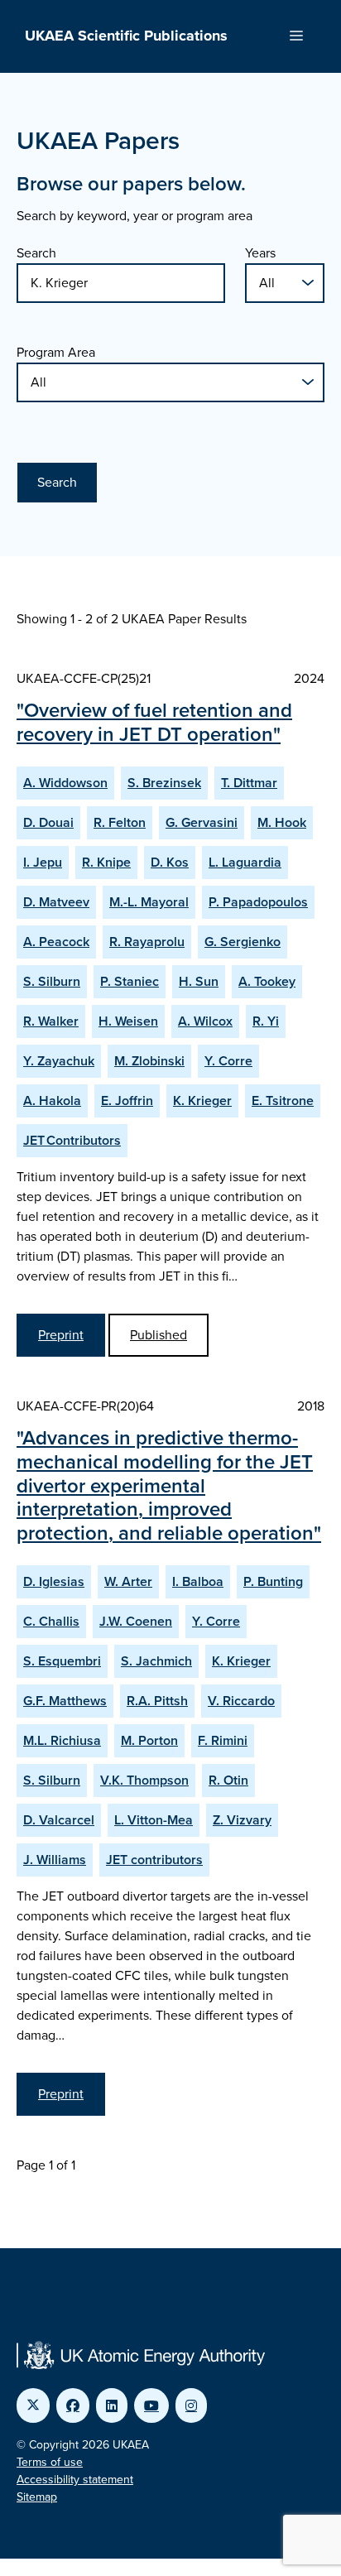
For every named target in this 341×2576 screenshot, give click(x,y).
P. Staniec (130, 981)
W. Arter (128, 1581)
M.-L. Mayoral (149, 902)
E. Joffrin (127, 1101)
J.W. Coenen (136, 1621)
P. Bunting (273, 1581)
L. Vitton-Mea (154, 1820)
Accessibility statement (75, 2480)
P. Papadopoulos (258, 902)
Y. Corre (228, 1061)
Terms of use (50, 2462)
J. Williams (55, 1860)
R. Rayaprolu (147, 942)
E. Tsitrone (283, 1101)
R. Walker (51, 1021)
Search (36, 253)
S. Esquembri (62, 1661)
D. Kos (170, 862)
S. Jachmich (156, 1661)
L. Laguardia (245, 862)
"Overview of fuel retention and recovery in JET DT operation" (154, 722)
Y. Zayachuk (59, 1061)
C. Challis (51, 1621)
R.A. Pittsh (157, 1701)
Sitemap (37, 2497)
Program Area (56, 352)
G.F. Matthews (65, 1701)
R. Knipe (106, 862)
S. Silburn (52, 981)
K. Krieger (202, 1101)
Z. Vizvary (242, 1820)
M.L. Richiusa (62, 1740)
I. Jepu (43, 862)
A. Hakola (52, 1101)
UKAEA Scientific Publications (126, 36)
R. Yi (266, 1021)
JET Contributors (72, 1140)
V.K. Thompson (144, 1780)
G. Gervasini (202, 822)
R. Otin (228, 1780)
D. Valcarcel (59, 1820)
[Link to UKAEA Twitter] (33, 2405)
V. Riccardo (241, 1701)
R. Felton (120, 822)
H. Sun (199, 981)
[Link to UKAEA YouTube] (151, 2405)
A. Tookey (267, 981)
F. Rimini (223, 1740)
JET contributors (154, 1860)
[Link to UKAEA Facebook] (73, 2405)
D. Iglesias (54, 1581)
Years (260, 253)
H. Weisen (128, 1021)
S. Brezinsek (164, 783)
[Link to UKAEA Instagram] (191, 2405)
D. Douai (48, 822)
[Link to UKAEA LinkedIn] (112, 2405)
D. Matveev (56, 902)
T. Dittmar (249, 783)
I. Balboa (198, 1581)
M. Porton (149, 1740)
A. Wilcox (205, 1021)
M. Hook (282, 822)
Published (158, 1335)
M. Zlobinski (149, 1061)
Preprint (61, 1335)
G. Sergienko (243, 942)
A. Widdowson (65, 783)
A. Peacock (56, 942)
